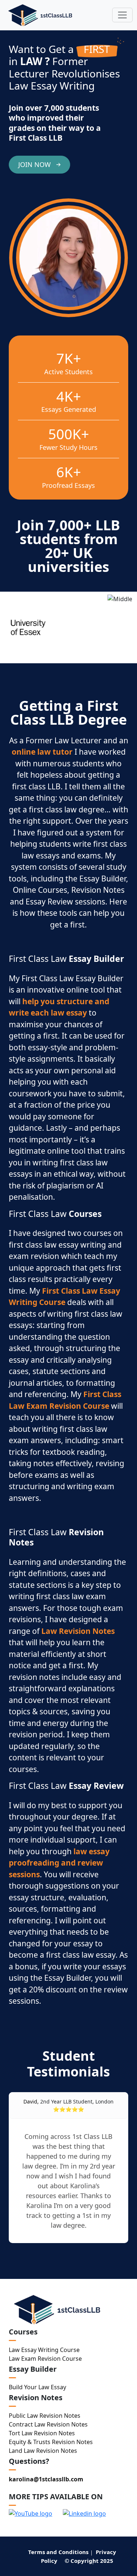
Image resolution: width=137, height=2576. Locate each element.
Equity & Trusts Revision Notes (51, 2442)
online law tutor (42, 752)
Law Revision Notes (78, 1631)
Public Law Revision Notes (45, 2416)
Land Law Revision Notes (43, 2451)
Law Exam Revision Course (45, 2359)
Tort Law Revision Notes (42, 2433)
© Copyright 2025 (89, 2561)
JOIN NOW (35, 164)
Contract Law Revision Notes (48, 2424)
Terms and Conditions (58, 2552)
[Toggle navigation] (122, 15)
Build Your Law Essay (37, 2387)
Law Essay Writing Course (44, 2350)
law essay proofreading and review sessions (59, 1863)
